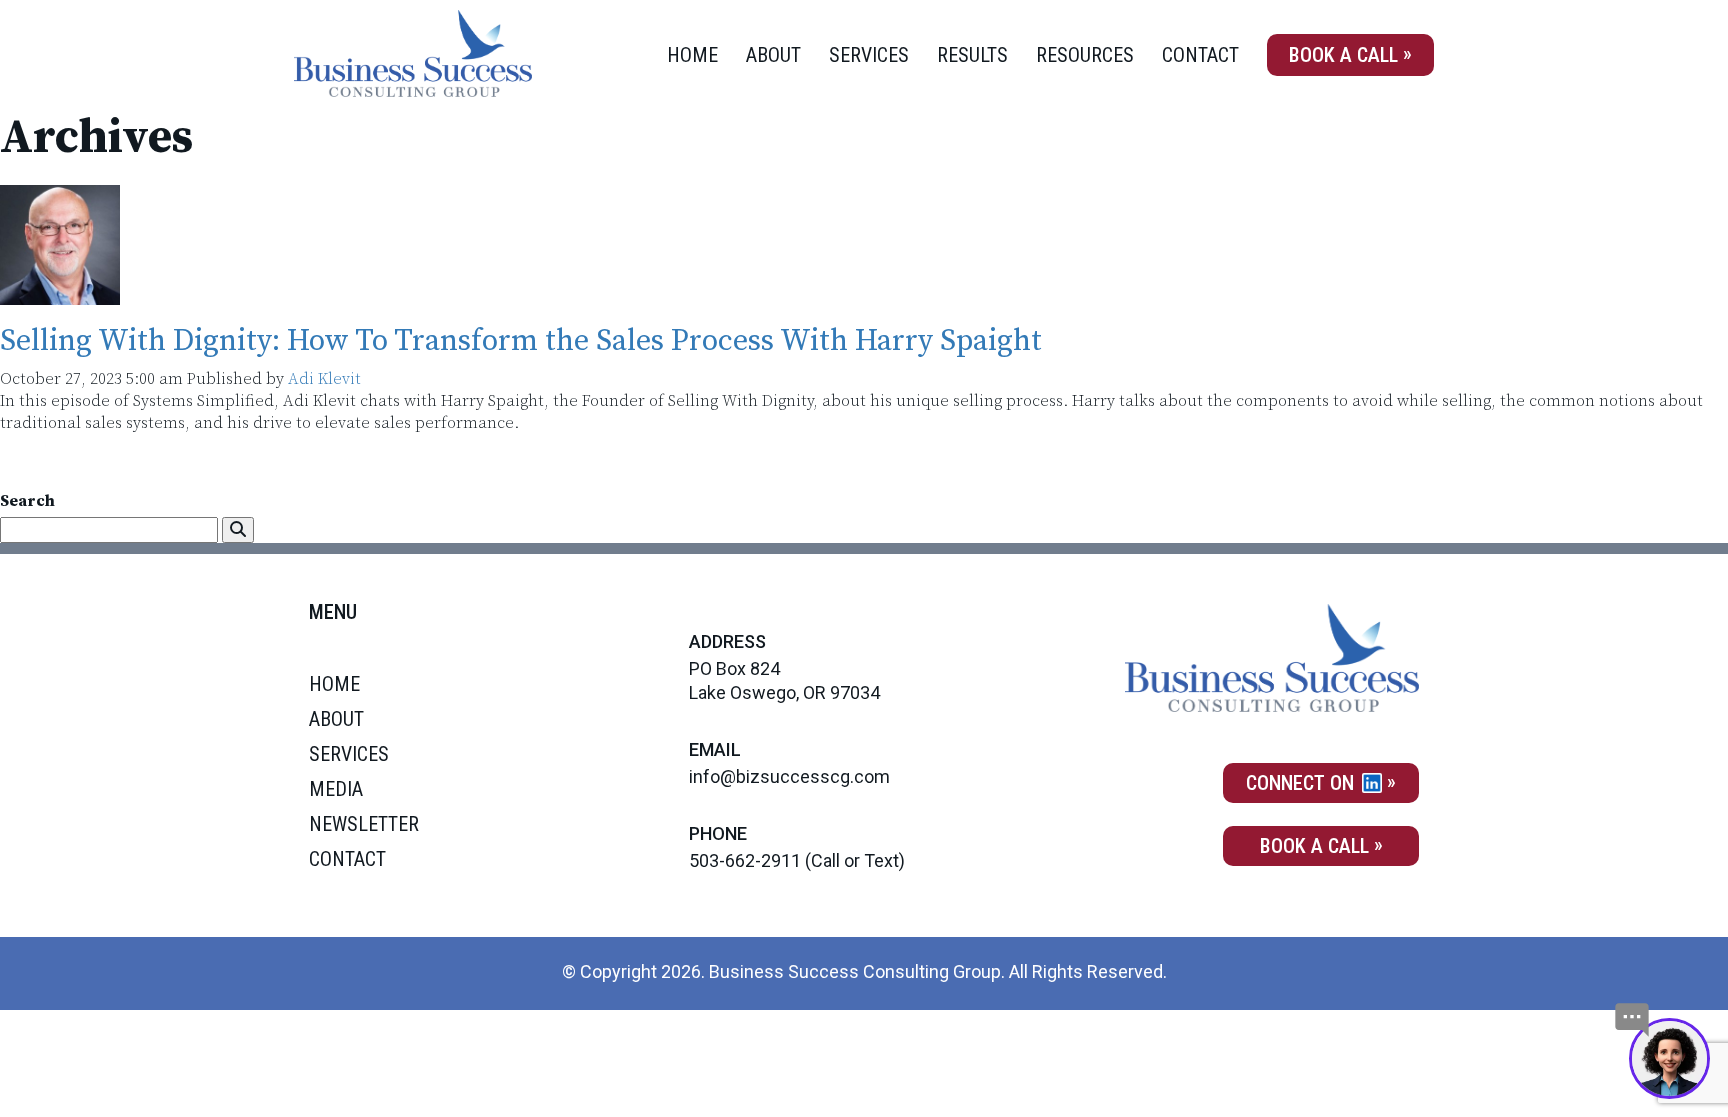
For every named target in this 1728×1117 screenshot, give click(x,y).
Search (27, 501)
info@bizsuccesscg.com (789, 776)
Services (869, 55)
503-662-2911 (745, 860)
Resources (1085, 55)
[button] (238, 530)
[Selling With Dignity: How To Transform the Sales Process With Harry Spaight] (60, 294)
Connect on (1302, 783)
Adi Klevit (324, 379)
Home (692, 55)
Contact (1200, 55)
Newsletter (364, 824)
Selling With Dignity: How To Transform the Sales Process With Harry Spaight (521, 341)
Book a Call (1343, 55)
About (773, 55)
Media (336, 789)
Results (972, 55)
